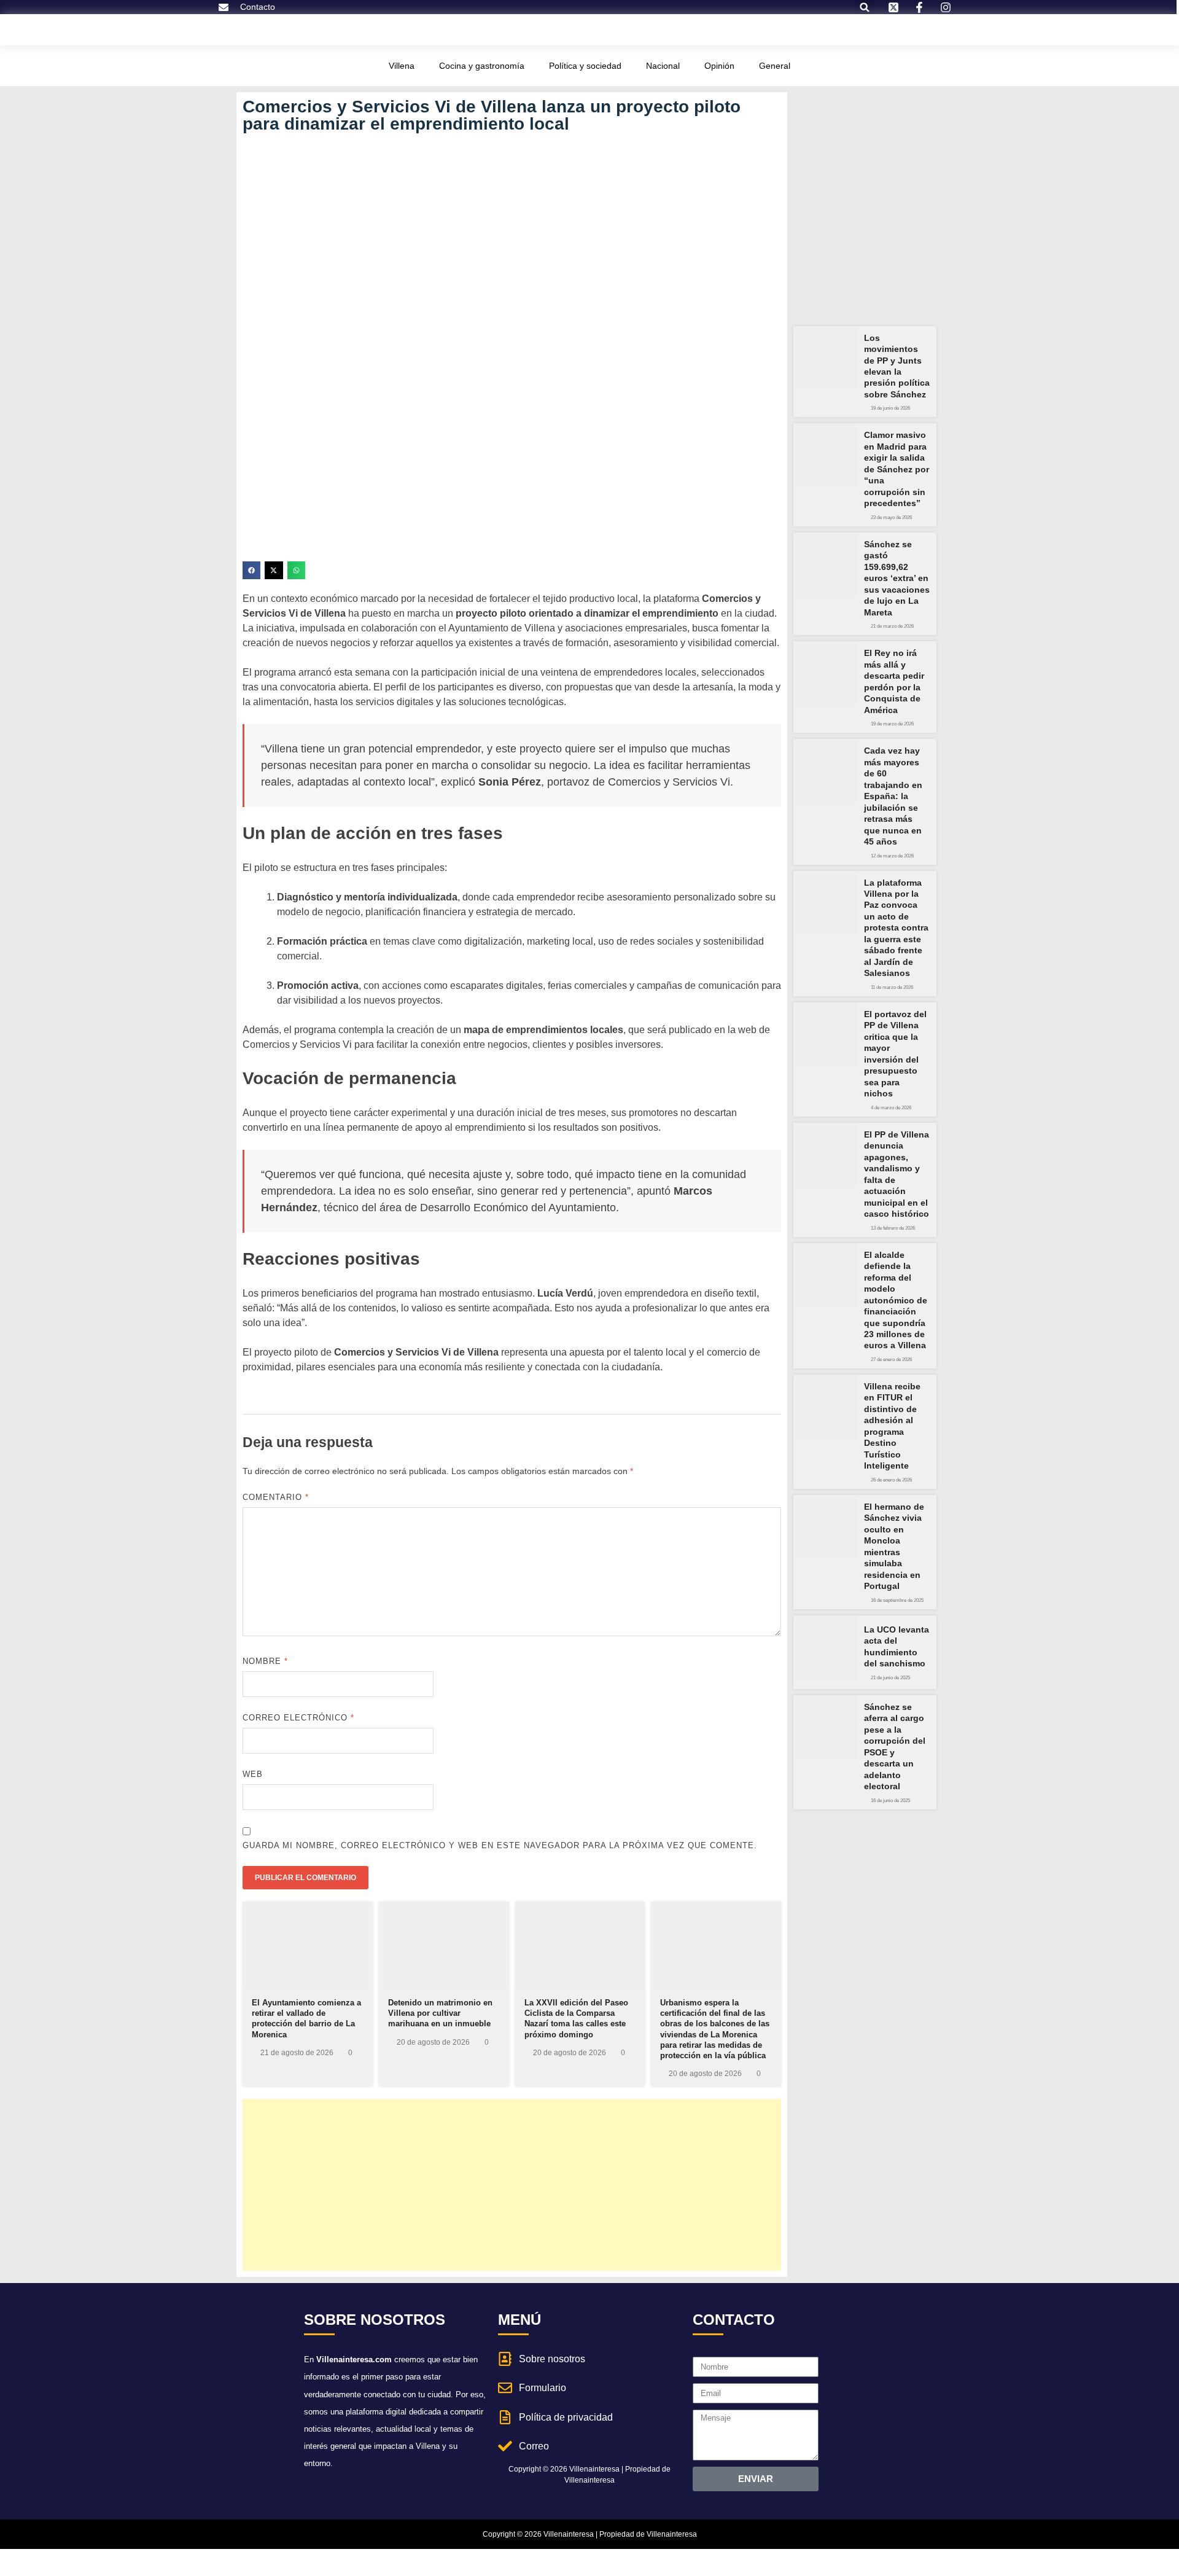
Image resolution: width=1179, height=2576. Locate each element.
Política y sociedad (585, 66)
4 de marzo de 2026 (891, 1108)
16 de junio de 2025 (890, 1801)
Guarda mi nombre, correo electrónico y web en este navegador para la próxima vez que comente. (500, 1845)
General (775, 66)
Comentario (276, 1497)
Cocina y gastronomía (482, 66)
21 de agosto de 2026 (297, 2053)
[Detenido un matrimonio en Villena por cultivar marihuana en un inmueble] (444, 1945)
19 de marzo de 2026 (892, 724)
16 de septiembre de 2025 (897, 1601)
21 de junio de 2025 (890, 1678)
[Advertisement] (512, 2185)
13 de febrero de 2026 (893, 1228)
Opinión (719, 66)
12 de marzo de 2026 (892, 856)
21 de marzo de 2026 (892, 626)
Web (253, 1774)
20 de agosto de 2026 (433, 2042)
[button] (251, 570)
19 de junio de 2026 (890, 408)
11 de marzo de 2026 (892, 988)
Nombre (265, 1661)
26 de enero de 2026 (891, 1480)
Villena (402, 66)
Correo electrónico (298, 1718)
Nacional (663, 66)
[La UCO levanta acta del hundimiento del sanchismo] (826, 1648)
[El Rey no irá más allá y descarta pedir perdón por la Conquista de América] (826, 673)
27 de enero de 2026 (891, 1360)
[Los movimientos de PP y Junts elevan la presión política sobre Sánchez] (826, 358)
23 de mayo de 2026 (891, 518)
